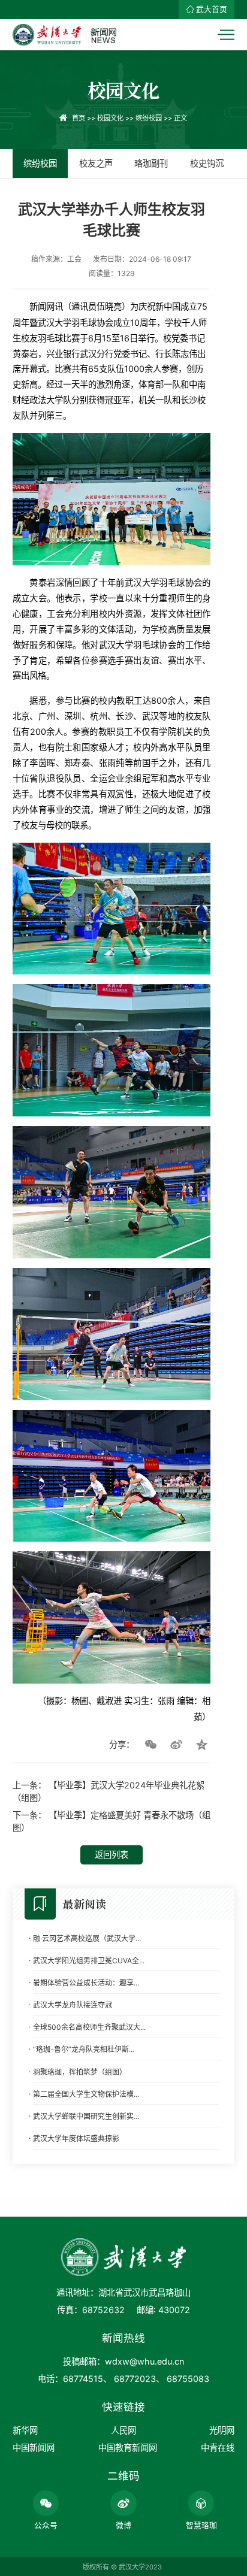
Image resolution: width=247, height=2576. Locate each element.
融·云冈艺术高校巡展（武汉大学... (87, 1938)
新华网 (25, 2430)
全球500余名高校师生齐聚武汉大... (89, 2027)
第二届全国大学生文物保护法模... (86, 2094)
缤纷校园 (149, 118)
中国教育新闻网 (128, 2448)
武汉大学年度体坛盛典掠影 (76, 2138)
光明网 (222, 2430)
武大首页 (212, 9)
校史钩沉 (207, 163)
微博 (123, 2525)
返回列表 (112, 1855)
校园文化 (110, 118)
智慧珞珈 (201, 2525)
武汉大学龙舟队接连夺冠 (73, 2005)
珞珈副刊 (151, 163)
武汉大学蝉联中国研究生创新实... (86, 2116)
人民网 (123, 2430)
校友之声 (96, 163)
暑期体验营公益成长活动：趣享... (86, 1983)
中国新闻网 (34, 2448)
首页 (79, 118)
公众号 (46, 2525)
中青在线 (218, 2448)
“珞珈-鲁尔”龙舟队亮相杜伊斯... (84, 2049)
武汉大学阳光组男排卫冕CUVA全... (89, 1961)
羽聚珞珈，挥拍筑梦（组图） (80, 2072)
